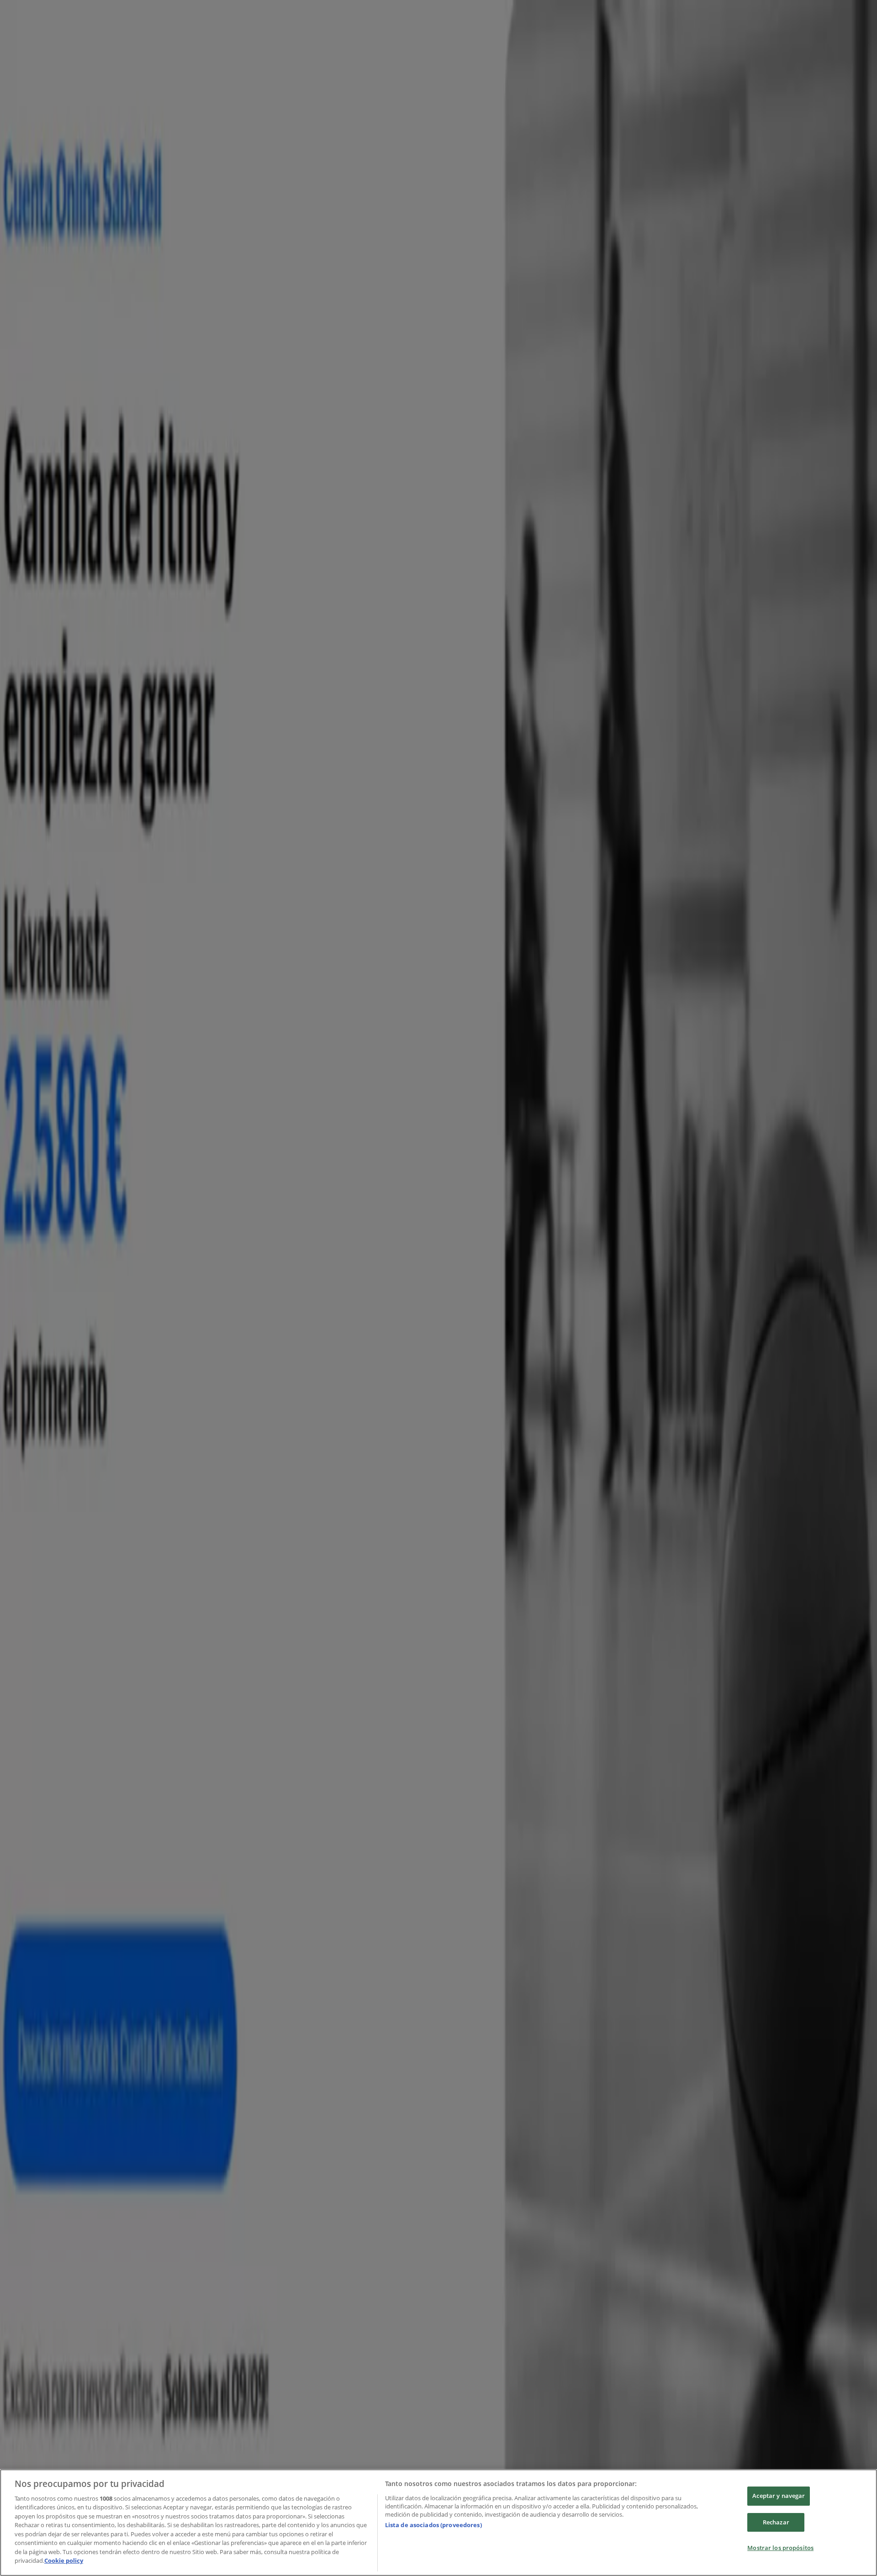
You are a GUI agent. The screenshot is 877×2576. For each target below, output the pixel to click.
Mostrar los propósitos (780, 2548)
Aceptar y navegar (779, 2496)
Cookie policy (64, 2560)
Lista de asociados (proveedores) (433, 2525)
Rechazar (776, 2522)
